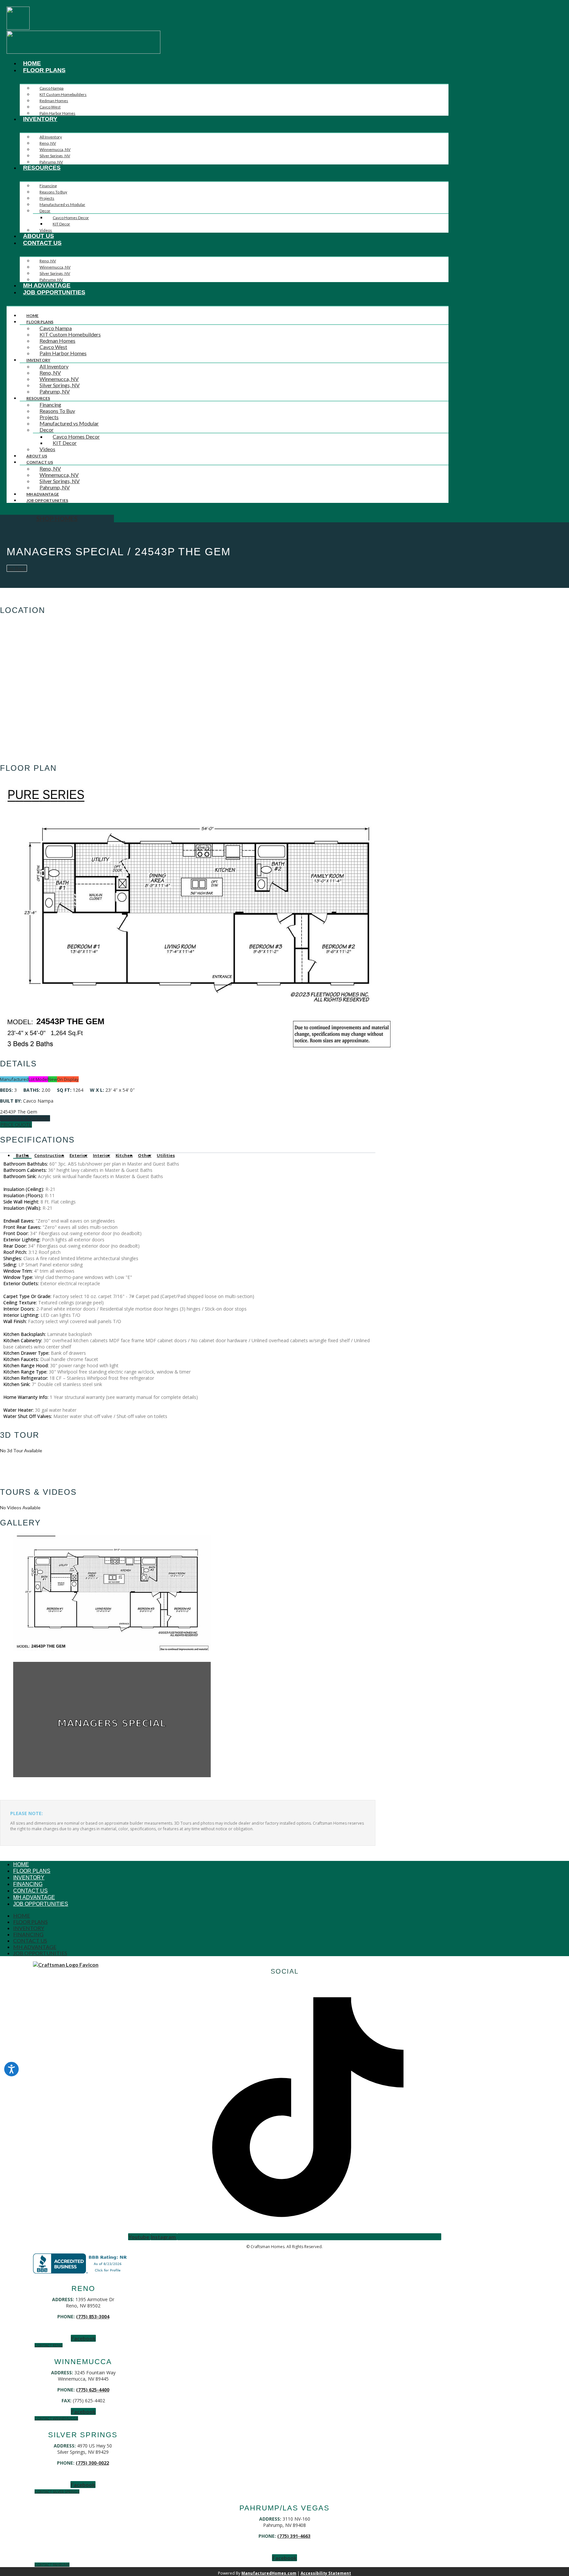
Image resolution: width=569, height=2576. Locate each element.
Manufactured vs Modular (62, 204)
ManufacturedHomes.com (269, 2573)
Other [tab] (145, 1155)
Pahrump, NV (51, 162)
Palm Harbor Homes (57, 113)
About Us (39, 236)
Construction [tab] (49, 1155)
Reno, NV (48, 143)
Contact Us (42, 243)
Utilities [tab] (166, 1155)
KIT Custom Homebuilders (63, 94)
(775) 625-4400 (93, 2390)
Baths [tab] (22, 1155)
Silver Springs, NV (55, 156)
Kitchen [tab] (124, 1155)
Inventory (40, 119)
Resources (42, 168)
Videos (46, 230)
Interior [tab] (102, 1155)
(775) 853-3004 (93, 2316)
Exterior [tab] (79, 1155)
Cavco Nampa (52, 88)
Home (32, 63)
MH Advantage (47, 285)
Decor (45, 211)
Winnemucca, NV (55, 149)
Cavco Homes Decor (71, 218)
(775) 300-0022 (92, 2463)
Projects (47, 198)
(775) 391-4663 (294, 2536)
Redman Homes (54, 101)
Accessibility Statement (326, 2573)
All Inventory (51, 137)
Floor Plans (44, 70)
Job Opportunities (54, 292)
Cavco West (50, 107)
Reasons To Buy (53, 192)
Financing (48, 186)
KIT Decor (61, 224)
